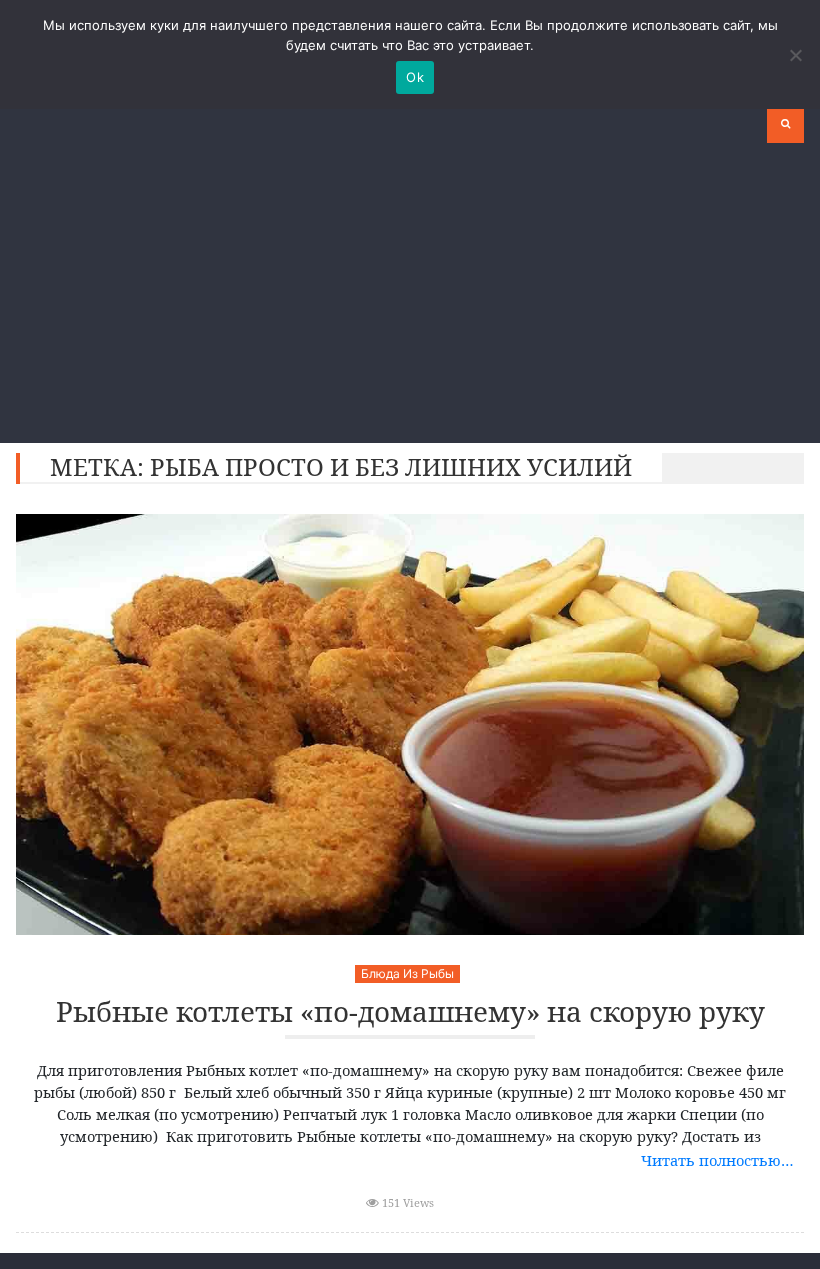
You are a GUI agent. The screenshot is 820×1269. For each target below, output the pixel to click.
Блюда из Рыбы (407, 973)
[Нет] (795, 55)
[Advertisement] (410, 293)
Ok (415, 77)
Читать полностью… (717, 1160)
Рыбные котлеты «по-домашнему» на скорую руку (410, 1012)
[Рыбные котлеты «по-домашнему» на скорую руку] (409, 724)
